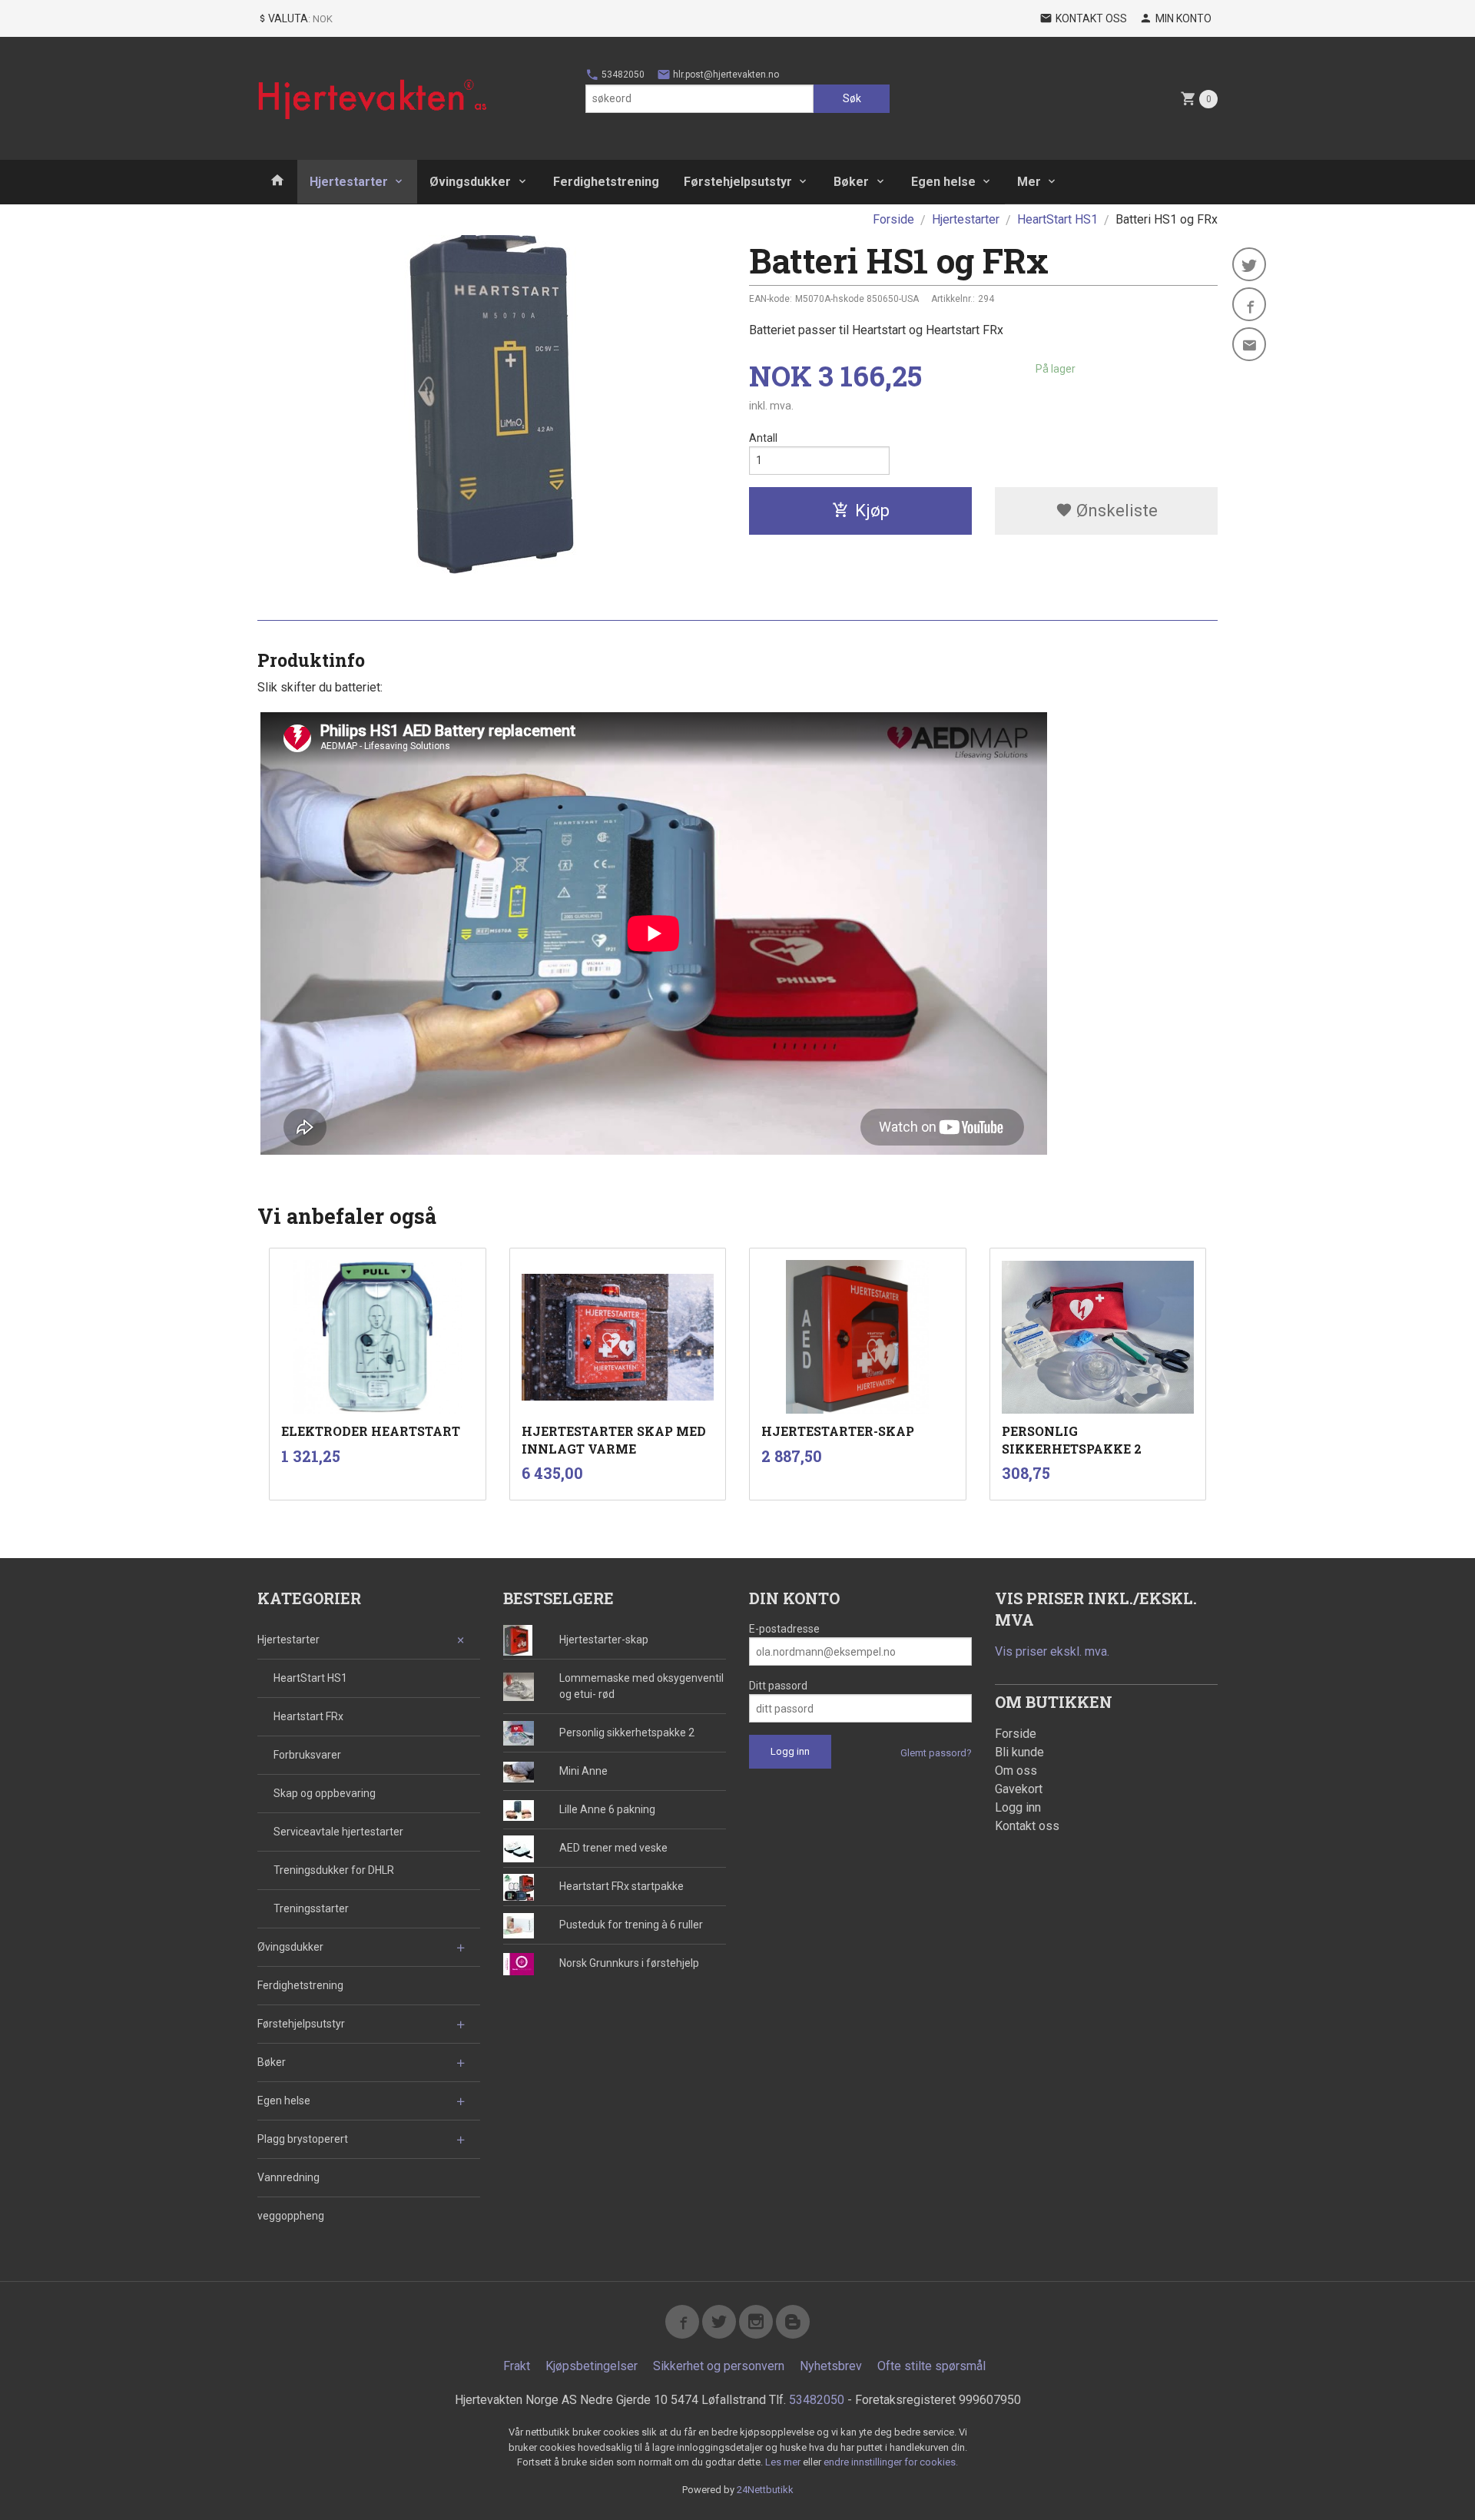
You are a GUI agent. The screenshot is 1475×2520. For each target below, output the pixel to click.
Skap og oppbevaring (325, 1793)
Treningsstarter (311, 1908)
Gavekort (1019, 1789)
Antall (763, 438)
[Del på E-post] (1249, 344)
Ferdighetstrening (606, 182)
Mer (1029, 182)
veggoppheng (291, 2216)
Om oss (1016, 1771)
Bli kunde (1019, 1752)
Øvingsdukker (470, 182)
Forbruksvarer (307, 1755)
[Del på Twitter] (1249, 264)
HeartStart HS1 (310, 1678)
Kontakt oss (1027, 1826)
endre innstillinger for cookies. (891, 2462)
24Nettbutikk (765, 2490)
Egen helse (943, 182)
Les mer (784, 2462)
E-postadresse (784, 1629)
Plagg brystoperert (303, 2139)
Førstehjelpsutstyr (738, 182)
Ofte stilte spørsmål (931, 2366)
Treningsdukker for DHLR (334, 1870)
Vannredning (288, 2177)
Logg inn (1018, 1807)
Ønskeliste (1115, 511)
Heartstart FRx (308, 1716)
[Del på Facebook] (1249, 304)
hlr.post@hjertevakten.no (725, 75)
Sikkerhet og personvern (719, 2366)
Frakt (517, 2366)
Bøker (851, 182)
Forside (893, 219)
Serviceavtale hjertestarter (338, 1832)
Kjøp (872, 511)
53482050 (622, 75)
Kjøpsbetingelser (592, 2366)
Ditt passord (778, 1686)
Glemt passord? (936, 1753)
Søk (852, 98)
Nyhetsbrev (831, 2366)
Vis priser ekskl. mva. (1052, 1651)
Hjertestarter (349, 182)
